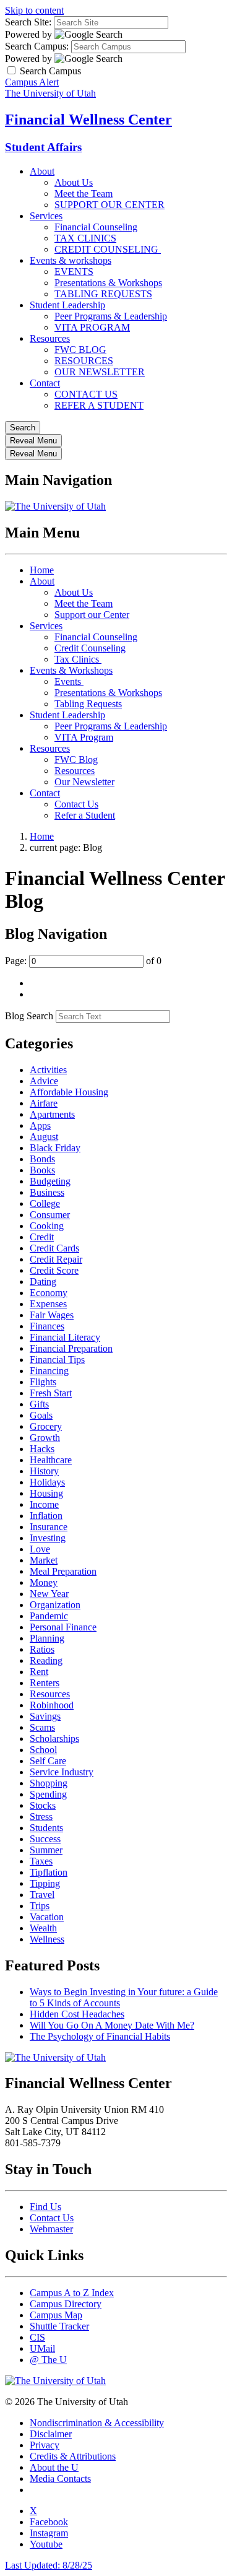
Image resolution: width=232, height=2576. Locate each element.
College (45, 1203)
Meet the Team (84, 194)
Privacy (45, 2445)
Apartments (52, 1114)
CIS (37, 2337)
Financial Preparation (71, 1348)
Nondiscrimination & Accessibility (97, 2423)
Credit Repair (56, 1259)
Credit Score (54, 1270)
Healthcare (51, 1460)
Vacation (47, 1917)
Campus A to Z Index (72, 2293)
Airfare (44, 1103)
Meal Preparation (63, 1571)
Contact (45, 383)
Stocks (43, 1805)
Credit (42, 1237)
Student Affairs (43, 147)
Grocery (46, 1426)
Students (46, 1828)
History (44, 1471)
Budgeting (50, 1181)
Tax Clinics (78, 659)
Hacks (42, 1449)
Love (40, 1549)
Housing (46, 1493)
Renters (45, 1683)
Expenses (48, 1304)
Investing (48, 1538)
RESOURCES (84, 361)
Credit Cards (54, 1248)
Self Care (48, 1761)
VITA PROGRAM (92, 327)
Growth (45, 1438)
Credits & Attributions (73, 2456)
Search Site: (28, 22)
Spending (48, 1794)
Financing (49, 1371)
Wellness (47, 1939)
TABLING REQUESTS (103, 294)
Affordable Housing (69, 1092)
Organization (55, 1605)
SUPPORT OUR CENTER (110, 205)
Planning (47, 1638)
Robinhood (52, 1705)
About (42, 171)
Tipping (45, 1883)
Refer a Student (85, 815)
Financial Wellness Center (88, 120)
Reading (46, 1660)
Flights (43, 1382)
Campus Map (56, 2315)
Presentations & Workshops (108, 283)
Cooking (47, 1226)
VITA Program (84, 737)
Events (69, 681)
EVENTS (74, 272)
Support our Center (92, 615)
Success (45, 1839)
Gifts (39, 1404)
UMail (42, 2348)
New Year (49, 1594)
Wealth (43, 1928)
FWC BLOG (80, 350)
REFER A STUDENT (99, 405)
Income (44, 1504)
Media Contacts (60, 2478)
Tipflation (49, 1872)
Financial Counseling (96, 227)
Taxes (41, 1861)
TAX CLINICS (85, 238)
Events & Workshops (71, 670)
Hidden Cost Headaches (77, 2014)
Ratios (42, 1649)
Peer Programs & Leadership (111, 316)
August (44, 1137)
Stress (41, 1817)
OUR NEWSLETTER (100, 372)
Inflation (46, 1516)
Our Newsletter (84, 782)
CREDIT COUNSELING (108, 249)
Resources (50, 338)
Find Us (45, 2207)
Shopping (49, 1783)
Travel (42, 1895)
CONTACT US (86, 394)
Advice (44, 1081)
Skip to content (34, 10)
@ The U (48, 2360)
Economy (49, 1293)
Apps (40, 1125)
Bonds (42, 1159)
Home (42, 570)
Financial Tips (57, 1360)
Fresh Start (51, 1393)
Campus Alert (32, 82)
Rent (39, 1672)
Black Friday (55, 1148)
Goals (41, 1415)
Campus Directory (66, 2304)
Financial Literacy (65, 1337)
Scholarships (54, 1738)
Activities (48, 1070)
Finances (47, 1326)
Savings (45, 1716)
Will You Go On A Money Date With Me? (112, 2025)
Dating (43, 1281)
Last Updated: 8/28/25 (49, 2565)
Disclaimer (51, 2434)
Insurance (49, 1527)
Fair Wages (52, 1315)
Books (42, 1170)
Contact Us (76, 804)
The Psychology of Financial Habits (100, 2036)
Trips (40, 1906)
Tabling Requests (88, 704)
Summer (46, 1850)
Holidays (47, 1482)
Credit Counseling (90, 648)
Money (44, 1582)
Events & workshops (71, 260)
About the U (54, 2467)
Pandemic (49, 1616)
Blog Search (29, 1016)
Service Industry (62, 1772)
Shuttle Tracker (59, 2326)
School (43, 1750)
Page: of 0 (83, 961)
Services (46, 216)
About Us (74, 182)
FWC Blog (76, 759)
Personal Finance (63, 1627)
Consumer (50, 1215)
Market (44, 1560)
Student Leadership (67, 305)
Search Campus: (37, 46)
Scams (42, 1727)
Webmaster (51, 2229)
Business (47, 1192)
